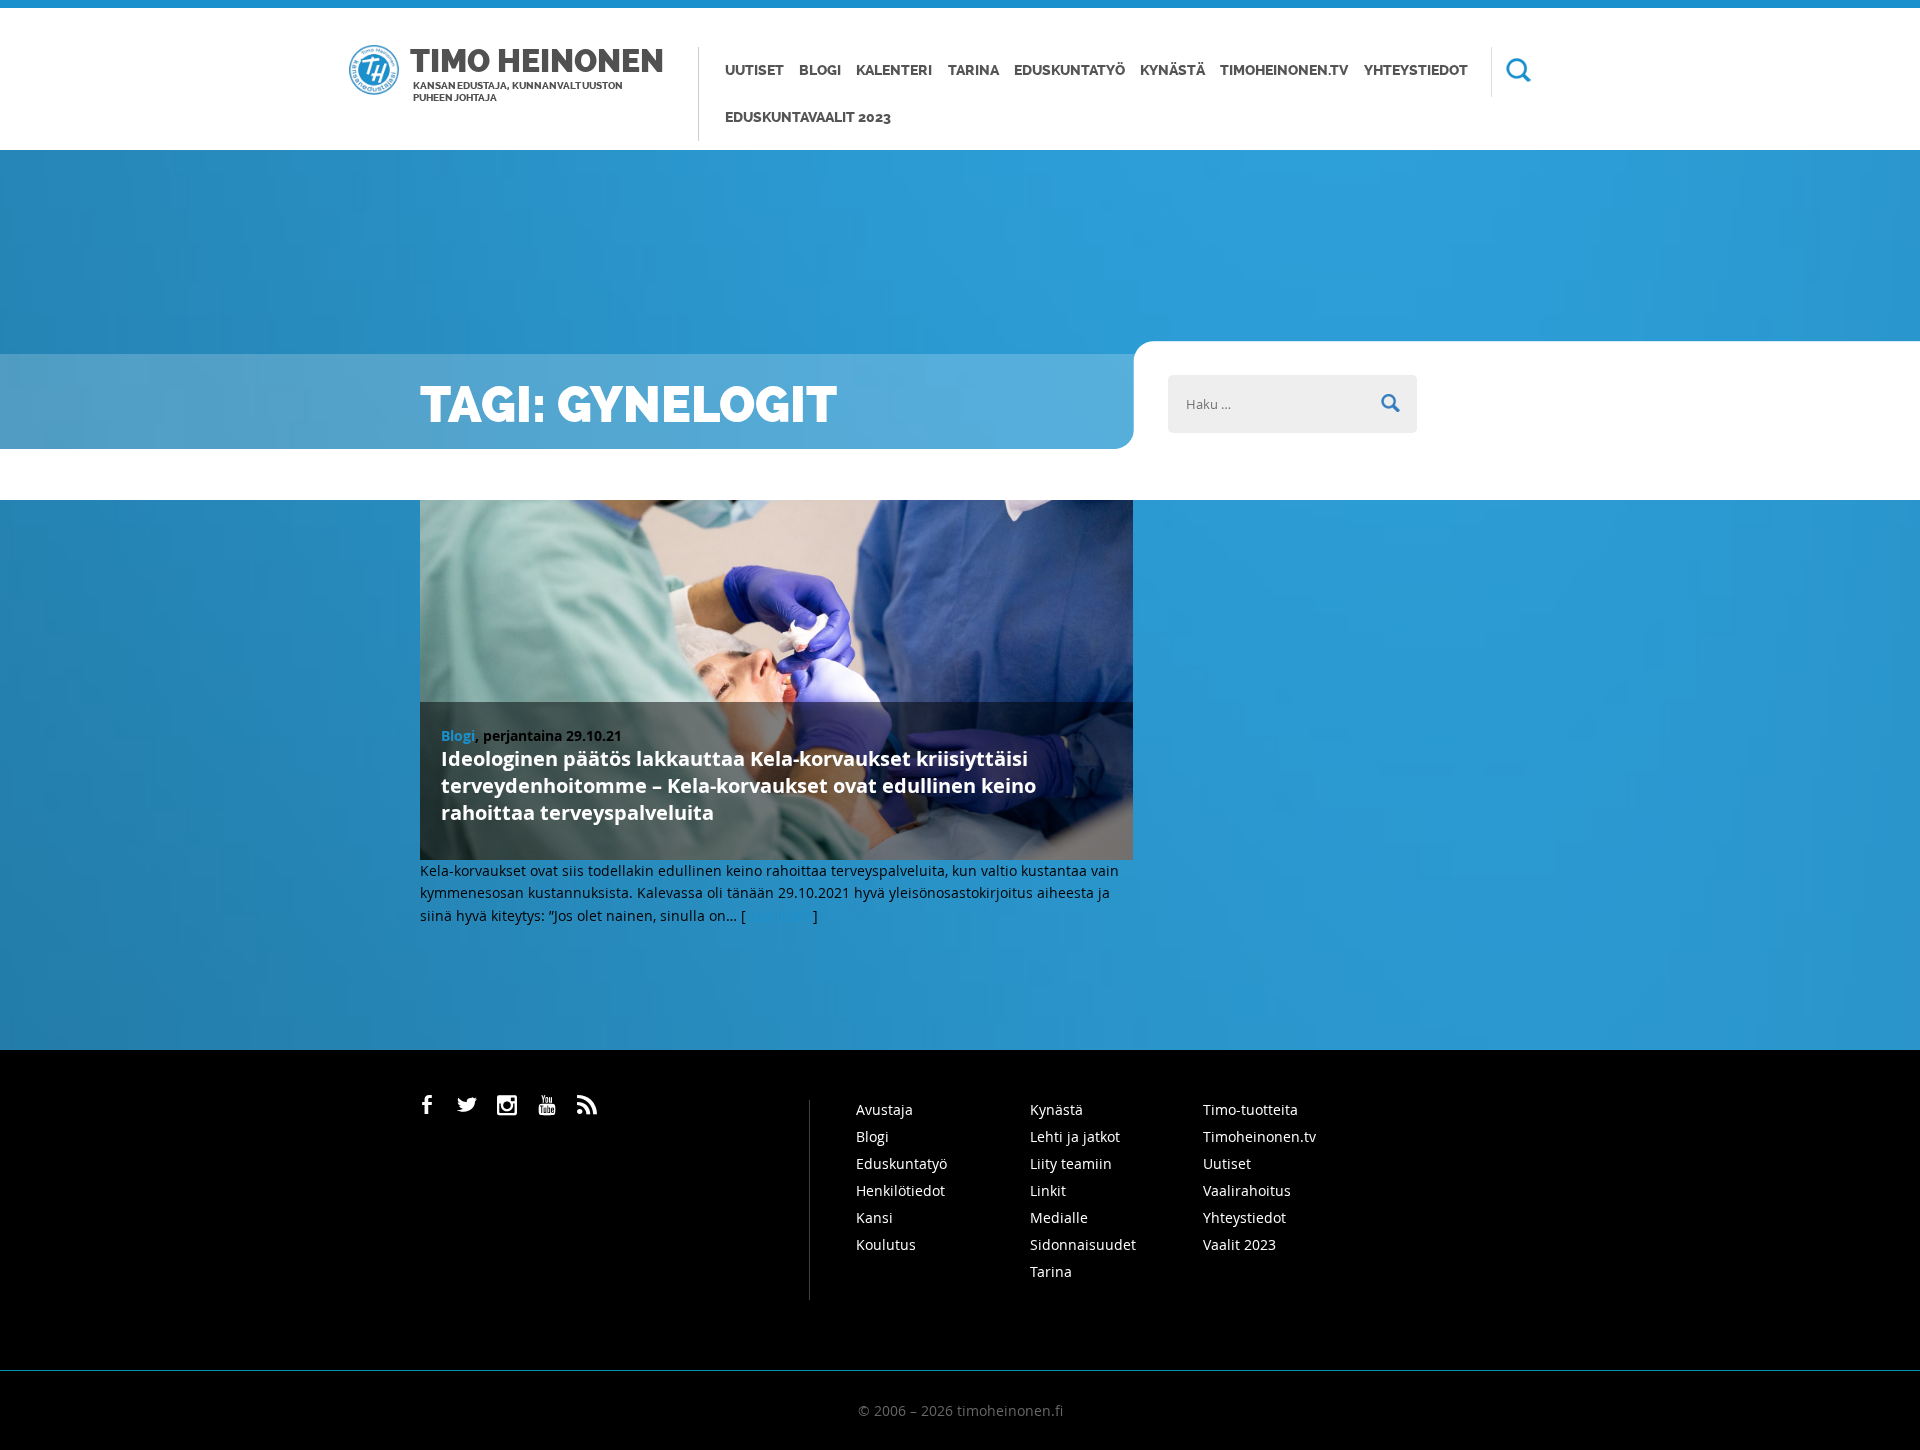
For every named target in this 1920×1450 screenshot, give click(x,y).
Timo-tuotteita (1250, 1109)
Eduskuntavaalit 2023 (808, 117)
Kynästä (1172, 70)
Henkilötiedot (900, 1190)
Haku (1511, 72)
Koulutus (886, 1244)
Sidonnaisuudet (1083, 1244)
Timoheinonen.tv (1284, 70)
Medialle (1059, 1217)
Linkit (1048, 1190)
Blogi (820, 70)
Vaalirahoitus (1247, 1190)
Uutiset (754, 70)
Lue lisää (779, 915)
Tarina (973, 70)
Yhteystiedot (1416, 70)
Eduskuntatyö (1069, 70)
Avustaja (884, 1109)
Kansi (874, 1217)
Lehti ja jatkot (1075, 1136)
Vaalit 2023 (1239, 1244)
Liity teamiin (1071, 1163)
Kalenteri (894, 70)
